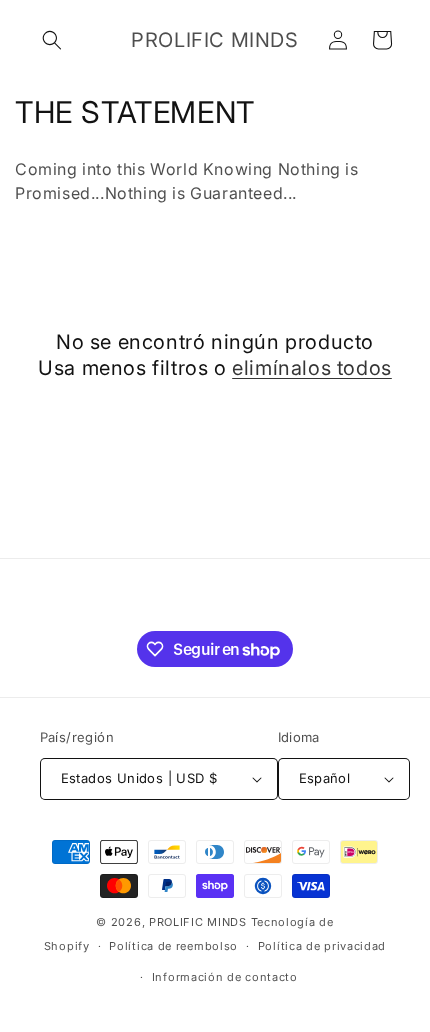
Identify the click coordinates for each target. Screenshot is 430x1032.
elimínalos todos (312, 368)
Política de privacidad (322, 946)
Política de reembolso (173, 946)
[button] (52, 40)
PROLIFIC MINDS (198, 922)
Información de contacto (225, 977)
